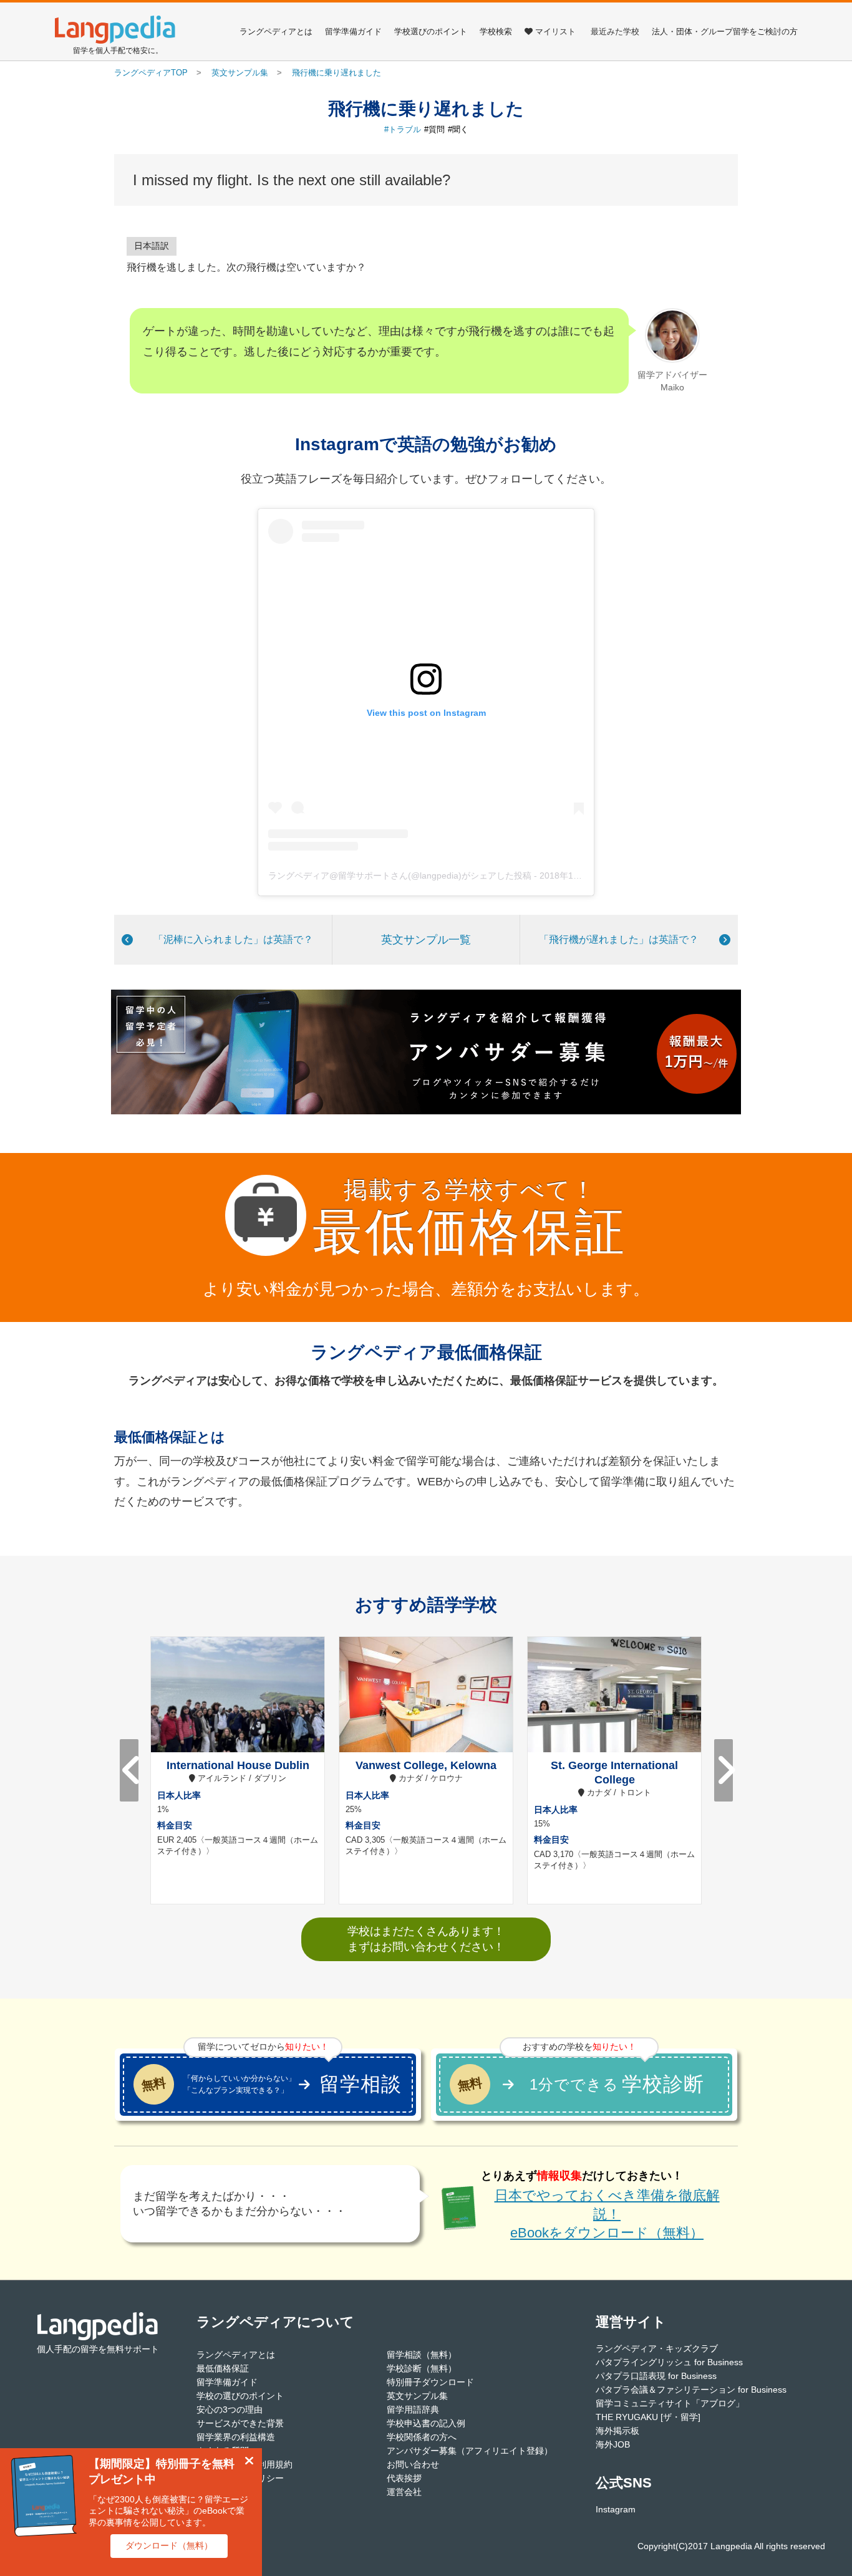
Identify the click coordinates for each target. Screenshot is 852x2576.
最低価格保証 (223, 2368)
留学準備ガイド (353, 31)
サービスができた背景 (240, 2423)
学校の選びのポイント (240, 2396)
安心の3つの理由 (230, 2410)
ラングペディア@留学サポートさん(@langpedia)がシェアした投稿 (400, 876)
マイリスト (555, 31)
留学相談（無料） (422, 2355)
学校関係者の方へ (422, 2437)
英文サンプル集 (417, 2396)
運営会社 (404, 2492)
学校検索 (496, 31)
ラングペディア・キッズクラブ (657, 2348)
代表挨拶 (404, 2478)
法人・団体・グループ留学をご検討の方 (725, 31)
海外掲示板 (617, 2431)
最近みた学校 (615, 31)
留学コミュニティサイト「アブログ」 (670, 2403)
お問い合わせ (413, 2464)
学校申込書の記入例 (426, 2423)
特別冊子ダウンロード (430, 2382)
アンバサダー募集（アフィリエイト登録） (470, 2451)
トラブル (405, 129)
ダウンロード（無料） (169, 2545)
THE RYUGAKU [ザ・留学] (648, 2417)
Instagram (616, 2509)
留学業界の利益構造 (236, 2437)
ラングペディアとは (276, 31)
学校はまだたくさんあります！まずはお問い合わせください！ (426, 1939)
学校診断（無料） (422, 2368)
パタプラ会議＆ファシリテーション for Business (691, 2390)
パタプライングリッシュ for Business (669, 2362)
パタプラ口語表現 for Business (656, 2376)
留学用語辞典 (413, 2410)
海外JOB (613, 2444)
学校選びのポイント (431, 31)
